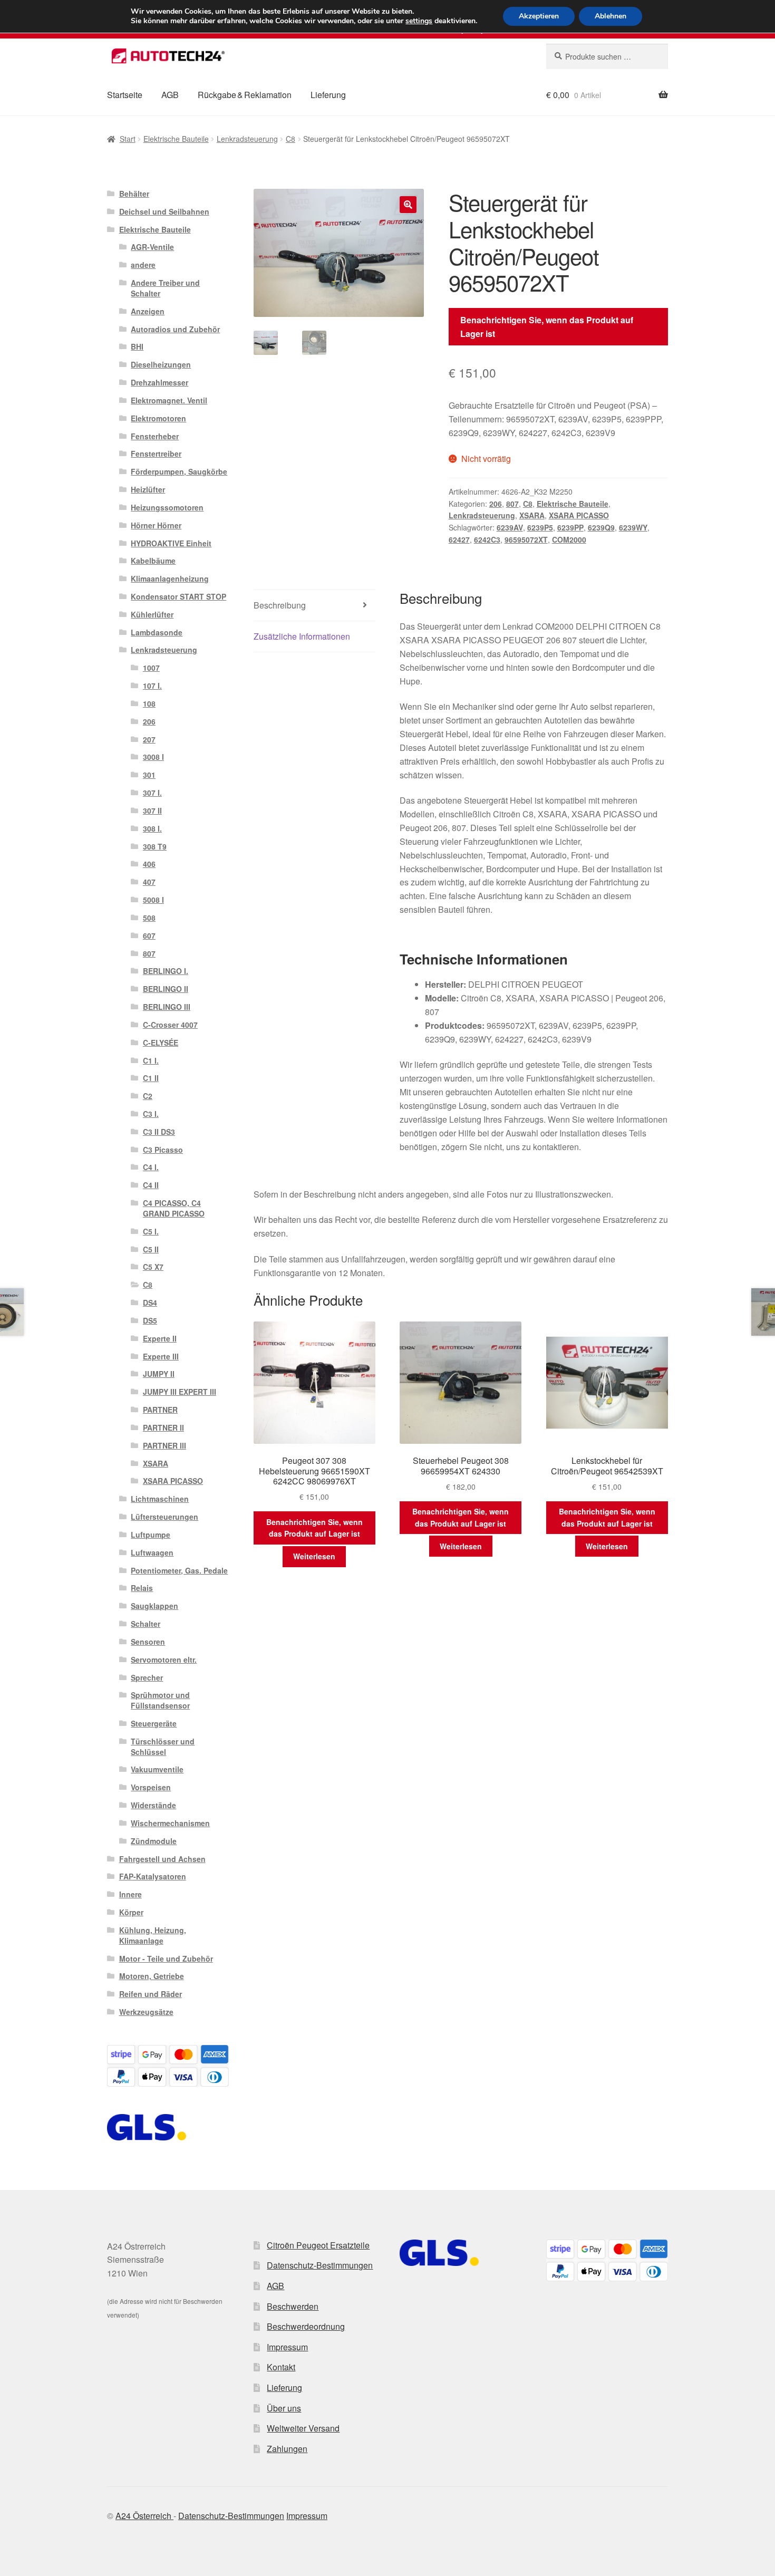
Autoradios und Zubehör (175, 329)
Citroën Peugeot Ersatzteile (318, 2245)
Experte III (161, 1356)
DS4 (150, 1303)
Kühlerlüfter (152, 614)
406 (149, 864)
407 (149, 882)
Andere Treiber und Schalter (165, 288)
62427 (459, 539)
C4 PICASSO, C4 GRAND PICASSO (174, 1208)
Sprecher (147, 1677)
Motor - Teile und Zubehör (166, 1958)
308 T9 (155, 846)
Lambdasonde (157, 632)
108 (149, 703)
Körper (131, 1912)
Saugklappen (154, 1606)
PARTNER (160, 1410)
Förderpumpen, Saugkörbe (179, 471)
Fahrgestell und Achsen (162, 1859)
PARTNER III (164, 1445)
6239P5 (540, 527)
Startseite (125, 95)
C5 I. (151, 1231)
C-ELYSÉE (161, 1043)
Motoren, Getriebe (152, 1976)
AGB (170, 95)
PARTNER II (163, 1427)
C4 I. (151, 1167)
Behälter (134, 194)
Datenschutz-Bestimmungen (320, 2265)
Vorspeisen (151, 1787)
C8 (290, 139)
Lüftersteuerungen (164, 1517)
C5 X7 (153, 1267)
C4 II (151, 1185)
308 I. (152, 828)
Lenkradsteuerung (247, 139)
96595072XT (526, 539)
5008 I (153, 900)
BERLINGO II (166, 989)
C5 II (151, 1249)
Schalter (146, 1624)
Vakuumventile (157, 1769)
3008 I (153, 757)
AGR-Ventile (152, 247)
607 (149, 935)
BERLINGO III (167, 1007)
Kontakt (281, 2367)
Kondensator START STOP (178, 596)
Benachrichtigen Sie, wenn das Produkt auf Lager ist (547, 327)
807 (512, 504)
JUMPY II (159, 1374)
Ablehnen (611, 16)
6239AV (510, 527)
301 (149, 775)
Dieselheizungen (161, 364)
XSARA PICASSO (579, 515)
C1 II (151, 1078)
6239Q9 (601, 527)
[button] (408, 205)
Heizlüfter (148, 489)
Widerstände (153, 1805)
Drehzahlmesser (159, 382)
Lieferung (328, 95)
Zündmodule (154, 1841)
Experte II (160, 1338)
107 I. (152, 686)
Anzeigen (148, 311)
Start (128, 139)
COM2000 (569, 539)
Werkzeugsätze (146, 2012)
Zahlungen (287, 2449)
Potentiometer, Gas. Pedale (179, 1570)
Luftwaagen (152, 1552)
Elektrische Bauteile (176, 139)
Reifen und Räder (151, 1994)
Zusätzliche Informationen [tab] (302, 636)
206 (496, 504)
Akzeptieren (539, 16)
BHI (137, 346)
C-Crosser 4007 (170, 1025)
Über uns (284, 2408)
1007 (151, 668)
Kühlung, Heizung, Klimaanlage (153, 1935)
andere (143, 265)
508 (149, 918)
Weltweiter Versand (303, 2428)
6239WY (633, 527)
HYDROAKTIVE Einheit (171, 543)
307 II (152, 811)
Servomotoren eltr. (164, 1660)
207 (149, 739)
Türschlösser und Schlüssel (163, 1747)
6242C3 (487, 539)
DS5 (150, 1320)
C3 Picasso (163, 1150)
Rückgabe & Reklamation (245, 95)
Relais (142, 1588)
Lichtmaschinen (160, 1499)
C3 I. (151, 1114)
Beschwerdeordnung (306, 2326)
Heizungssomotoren (167, 507)
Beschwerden (293, 2306)
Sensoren (148, 1642)
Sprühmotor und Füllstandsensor (160, 1700)
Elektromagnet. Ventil (169, 400)
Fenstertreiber (156, 454)
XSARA (532, 515)
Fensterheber (155, 436)
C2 (148, 1096)
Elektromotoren (158, 418)
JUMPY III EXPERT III (180, 1392)
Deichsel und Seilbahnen (164, 211)
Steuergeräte (154, 1723)
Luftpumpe (151, 1535)
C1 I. (151, 1060)
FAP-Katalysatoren (153, 1876)
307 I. (152, 793)
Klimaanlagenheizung (170, 578)
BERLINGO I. (166, 971)
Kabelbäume (153, 561)
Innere (130, 1894)
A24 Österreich (144, 2516)
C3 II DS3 (159, 1132)
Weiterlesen (314, 1556)
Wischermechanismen (170, 1823)
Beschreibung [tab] (280, 605)
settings (419, 21)
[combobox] (607, 56)
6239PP (570, 527)
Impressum (287, 2347)
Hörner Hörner (156, 525)
